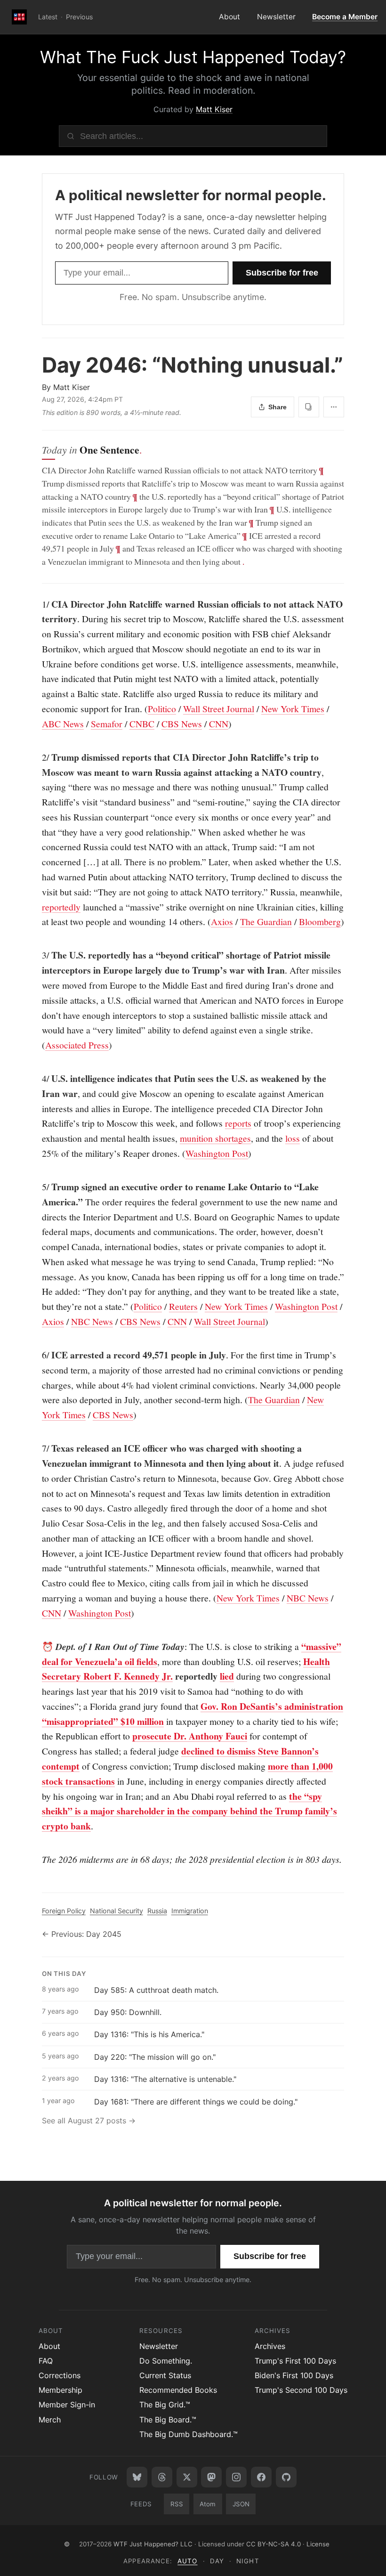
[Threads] (162, 2477)
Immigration (190, 1911)
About (229, 17)
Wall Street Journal (219, 709)
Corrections (60, 2375)
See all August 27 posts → (89, 2121)
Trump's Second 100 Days (301, 2390)
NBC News (92, 1321)
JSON (241, 2504)
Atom (208, 2504)
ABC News (63, 724)
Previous (79, 17)
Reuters (183, 1306)
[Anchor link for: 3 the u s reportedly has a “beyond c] (37, 955)
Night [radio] (248, 2561)
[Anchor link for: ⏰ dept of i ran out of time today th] (37, 1647)
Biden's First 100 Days (294, 2375)
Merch (50, 2420)
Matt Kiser (214, 109)
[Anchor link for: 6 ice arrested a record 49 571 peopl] (37, 1355)
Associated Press (77, 1045)
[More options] (334, 407)
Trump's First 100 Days (295, 2361)
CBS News (182, 724)
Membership (60, 2390)
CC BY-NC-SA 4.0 (273, 2544)
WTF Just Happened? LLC (153, 2544)
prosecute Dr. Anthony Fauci (190, 1736)
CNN (219, 724)
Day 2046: (193, 365)
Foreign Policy (64, 1911)
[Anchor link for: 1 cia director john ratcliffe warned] (37, 604)
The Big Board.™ (168, 2420)
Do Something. (166, 2361)
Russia (157, 1911)
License (318, 2544)
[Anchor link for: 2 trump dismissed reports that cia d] (37, 757)
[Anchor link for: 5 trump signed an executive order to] (37, 1187)
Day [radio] (217, 2561)
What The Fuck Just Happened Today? (193, 57)
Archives (270, 2346)
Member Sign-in (67, 2405)
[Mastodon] (211, 2477)
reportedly (61, 907)
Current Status (165, 2375)
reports (238, 1123)
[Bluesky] (137, 2477)
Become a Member (345, 17)
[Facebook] (261, 2477)
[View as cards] (309, 407)
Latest (48, 17)
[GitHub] (286, 2477)
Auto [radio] (187, 2561)
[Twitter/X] (187, 2477)
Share (277, 407)
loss (293, 1138)
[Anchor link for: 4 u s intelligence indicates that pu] (37, 1079)
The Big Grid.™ (165, 2405)
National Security (117, 1911)
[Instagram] (236, 2477)
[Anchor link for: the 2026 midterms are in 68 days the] (37, 1860)
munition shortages (215, 1138)
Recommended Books (178, 2390)
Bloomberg (320, 922)
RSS (177, 2504)
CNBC (142, 724)
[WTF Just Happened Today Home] (19, 17)
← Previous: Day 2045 (82, 1934)
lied (227, 1676)
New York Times (293, 709)
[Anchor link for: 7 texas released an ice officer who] (37, 1448)
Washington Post (217, 1153)
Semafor (107, 724)
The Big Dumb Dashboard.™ (189, 2434)
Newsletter (276, 17)
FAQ (46, 2361)
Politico (162, 709)
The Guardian (266, 922)
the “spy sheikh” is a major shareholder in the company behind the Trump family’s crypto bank (189, 1811)
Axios (222, 922)
